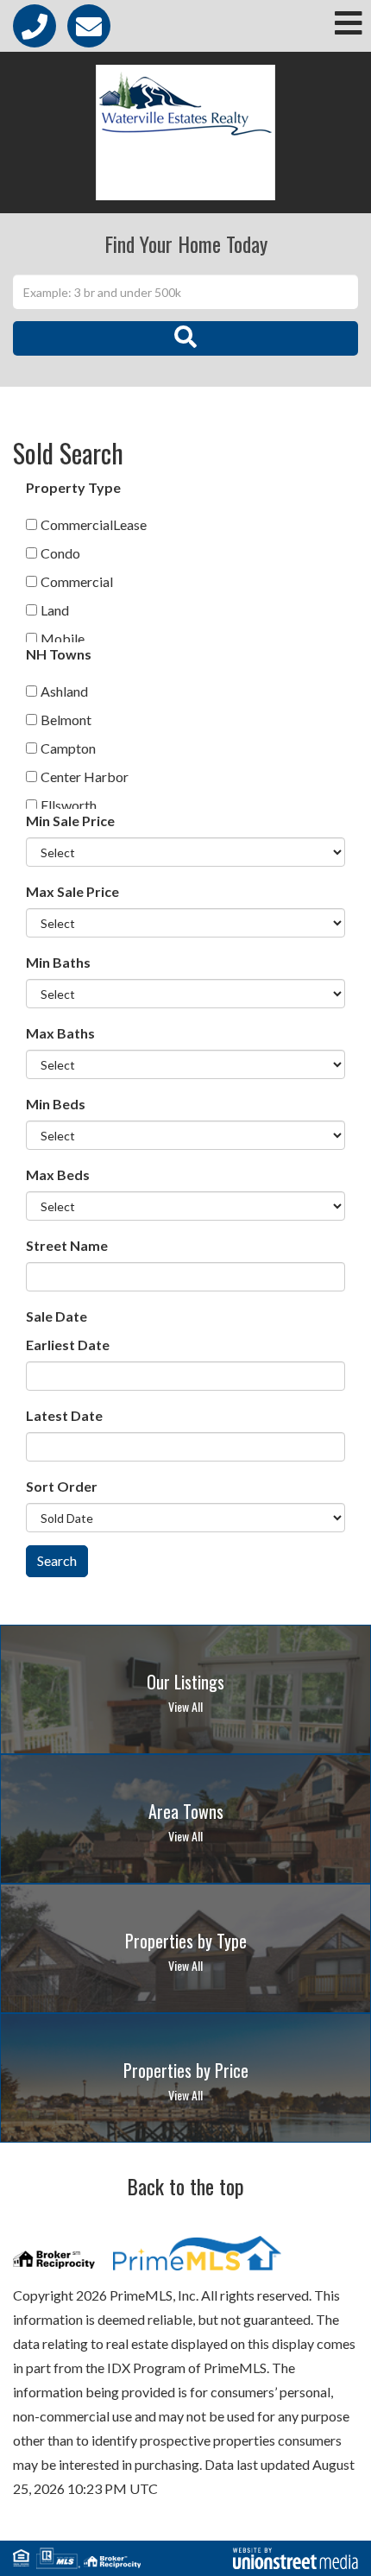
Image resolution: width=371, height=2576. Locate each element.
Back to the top (185, 2186)
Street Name (67, 1245)
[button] (185, 338)
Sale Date (57, 1316)
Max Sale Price (72, 891)
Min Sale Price (70, 821)
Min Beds (56, 1104)
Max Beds (58, 1174)
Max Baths (60, 1033)
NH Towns (59, 654)
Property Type (73, 487)
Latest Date (64, 1415)
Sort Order (62, 1486)
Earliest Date (68, 1345)
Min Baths (58, 962)
